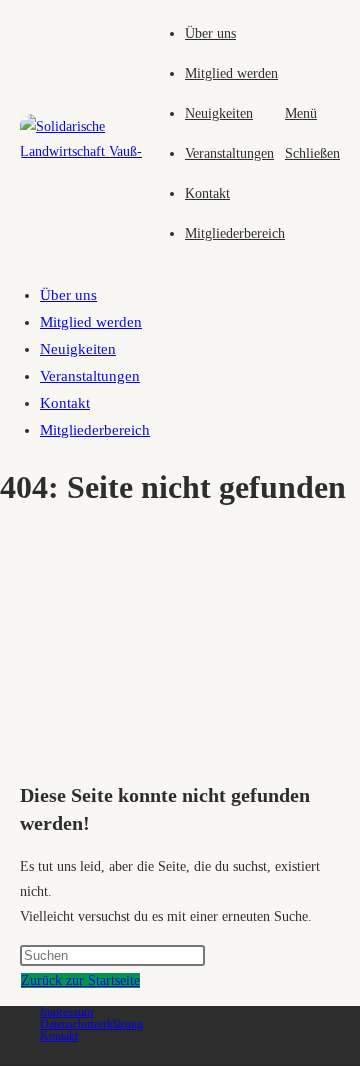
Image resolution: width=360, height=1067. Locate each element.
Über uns (68, 295)
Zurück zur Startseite (80, 980)
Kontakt (65, 403)
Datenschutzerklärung (91, 1024)
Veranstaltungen (90, 376)
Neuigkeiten (78, 349)
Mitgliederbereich (95, 430)
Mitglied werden (91, 322)
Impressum (66, 1012)
